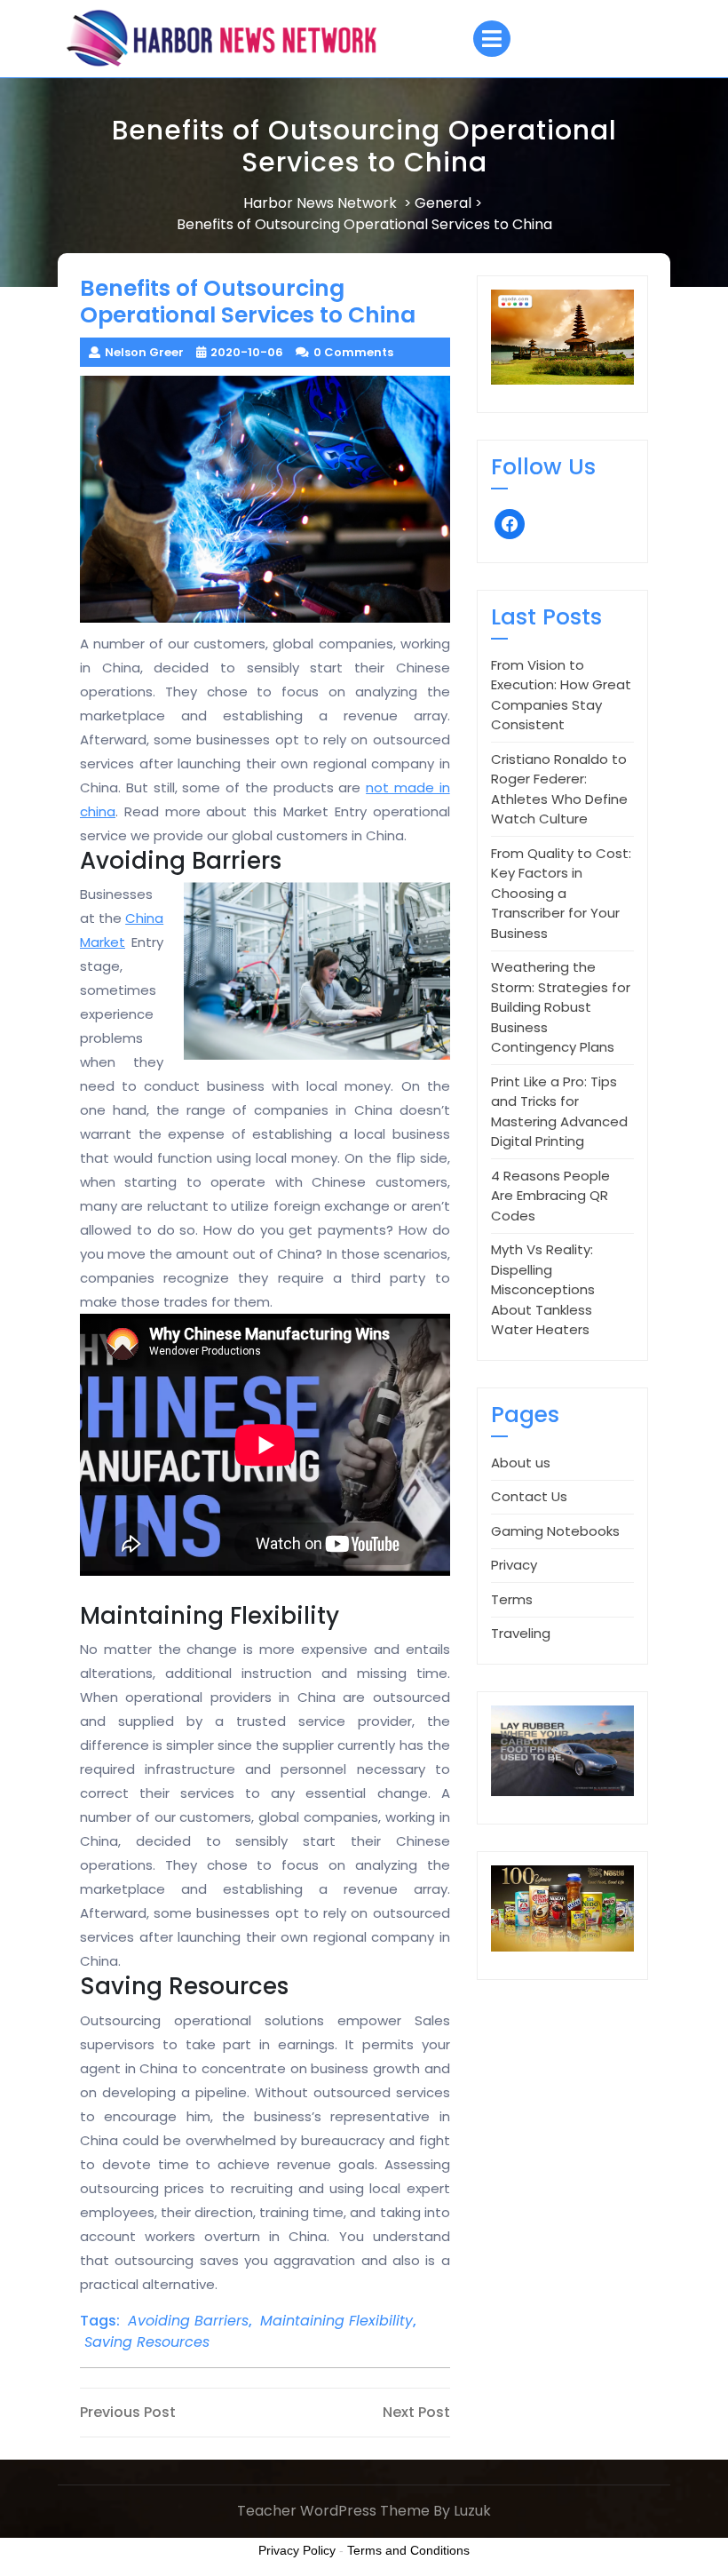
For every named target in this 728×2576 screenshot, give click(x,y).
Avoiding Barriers (188, 2321)
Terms (512, 1599)
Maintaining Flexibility (336, 2321)
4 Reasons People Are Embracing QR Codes (550, 1196)
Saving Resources (147, 2342)
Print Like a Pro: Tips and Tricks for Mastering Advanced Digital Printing (559, 1112)
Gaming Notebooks (555, 1531)
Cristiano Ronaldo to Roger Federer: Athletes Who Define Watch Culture (559, 789)
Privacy (514, 1565)
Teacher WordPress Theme (333, 2511)
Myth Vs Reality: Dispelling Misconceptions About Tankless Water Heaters (543, 1289)
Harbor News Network (320, 203)
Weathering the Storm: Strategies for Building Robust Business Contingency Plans (561, 1007)
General (443, 203)
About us (521, 1463)
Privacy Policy (297, 2550)
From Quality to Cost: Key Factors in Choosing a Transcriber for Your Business (561, 893)
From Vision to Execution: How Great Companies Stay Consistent (561, 695)
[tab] (492, 39)
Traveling (521, 1633)
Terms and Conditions (408, 2550)
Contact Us (529, 1496)
